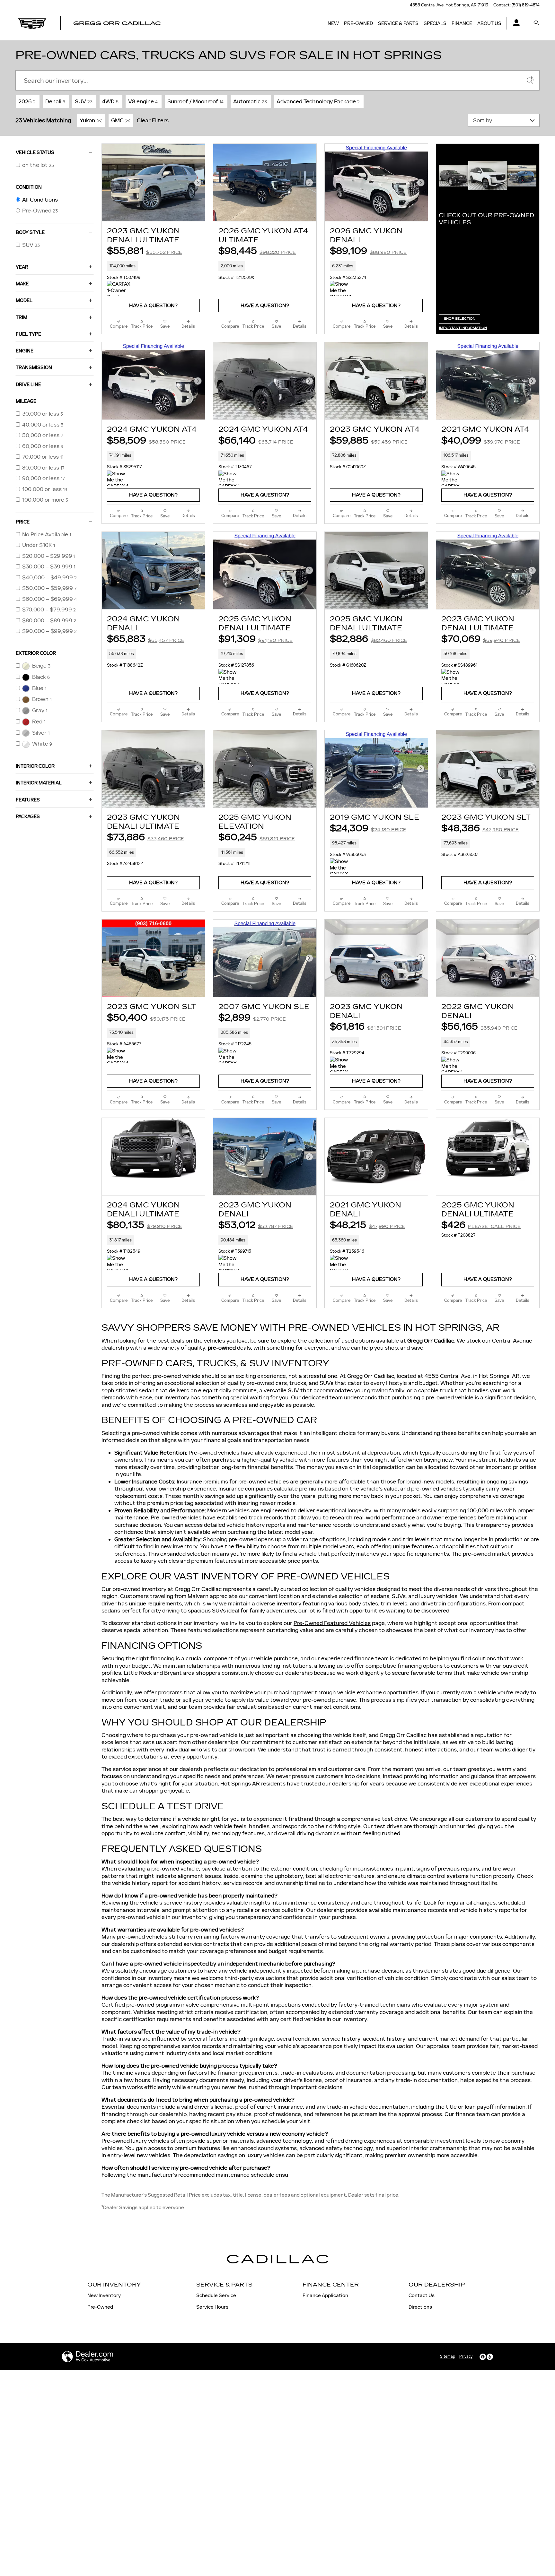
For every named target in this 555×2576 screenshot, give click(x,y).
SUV (84, 101)
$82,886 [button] (369, 639)
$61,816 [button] (366, 1027)
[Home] (32, 23)
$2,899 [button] (252, 1018)
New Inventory (104, 2295)
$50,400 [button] (146, 1018)
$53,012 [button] (256, 1225)
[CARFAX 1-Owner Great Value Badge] (119, 289)
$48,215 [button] (367, 1225)
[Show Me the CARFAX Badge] (453, 478)
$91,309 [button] (255, 639)
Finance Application (325, 2295)
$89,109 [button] (368, 251)
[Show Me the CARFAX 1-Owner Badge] (342, 289)
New (333, 23)
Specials (435, 23)
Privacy (466, 2356)
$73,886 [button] (145, 837)
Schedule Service (216, 2295)
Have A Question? (153, 306)
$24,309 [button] (368, 828)
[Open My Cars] (515, 24)
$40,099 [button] (481, 441)
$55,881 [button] (145, 251)
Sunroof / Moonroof (195, 101)
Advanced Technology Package (318, 101)
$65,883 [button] (146, 639)
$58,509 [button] (146, 441)
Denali (55, 101)
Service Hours (212, 2307)
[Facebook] (483, 2357)
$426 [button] (481, 1225)
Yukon (87, 120)
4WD (110, 101)
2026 (27, 101)
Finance (462, 23)
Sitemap (448, 2356)
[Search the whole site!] (536, 23)
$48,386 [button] (480, 828)
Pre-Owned (358, 23)
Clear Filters (153, 120)
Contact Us (422, 2295)
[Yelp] (490, 2357)
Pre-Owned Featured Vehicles (332, 1623)
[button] (153, 266)
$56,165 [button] (479, 1027)
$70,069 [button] (481, 639)
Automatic (250, 101)
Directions (420, 2307)
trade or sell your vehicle (192, 1700)
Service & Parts (398, 23)
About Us (489, 23)
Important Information (465, 328)
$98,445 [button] (257, 251)
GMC (117, 120)
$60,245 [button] (257, 837)
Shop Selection (462, 320)
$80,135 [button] (145, 1225)
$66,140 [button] (256, 441)
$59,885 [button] (369, 441)
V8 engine (143, 101)
